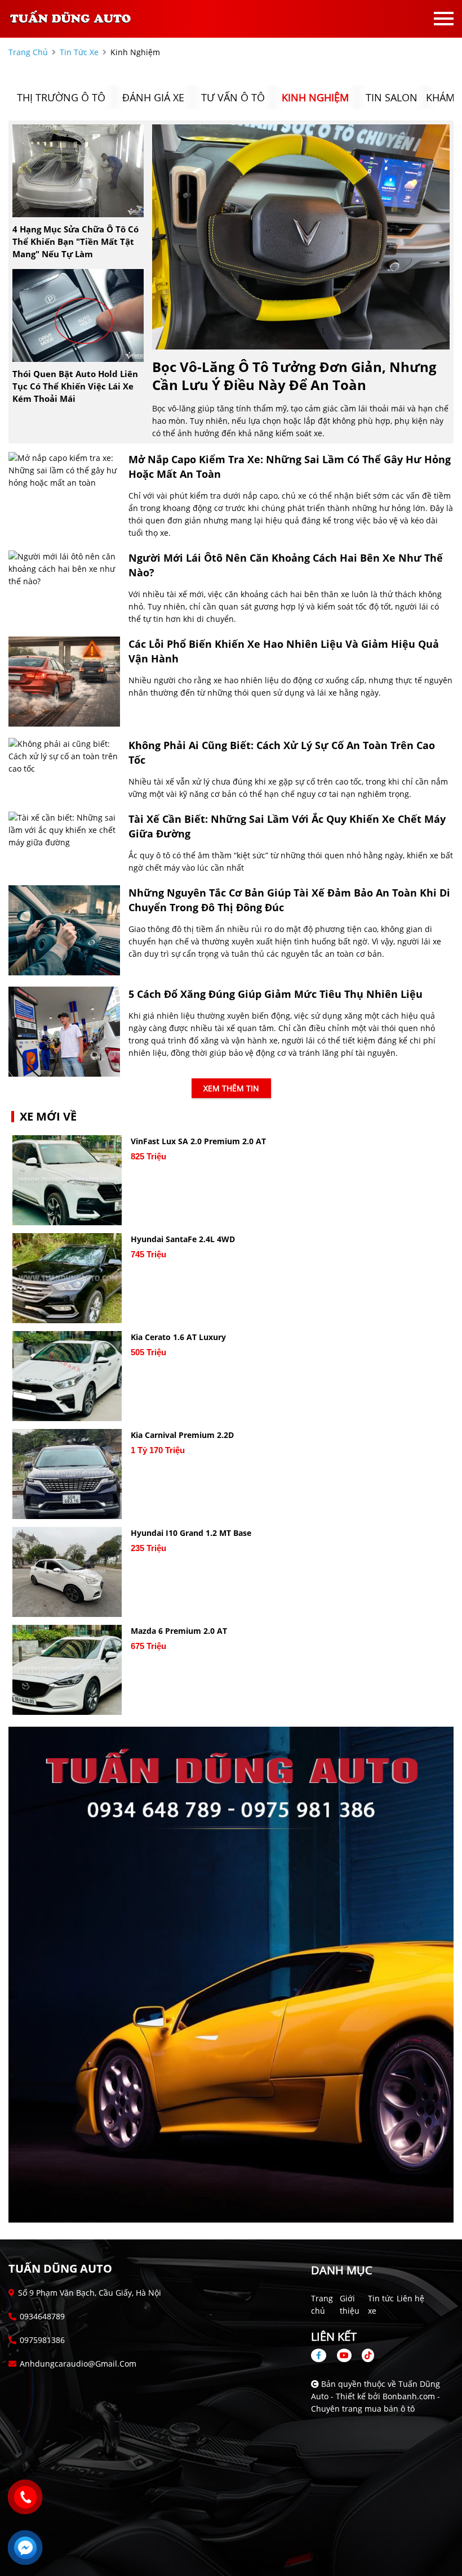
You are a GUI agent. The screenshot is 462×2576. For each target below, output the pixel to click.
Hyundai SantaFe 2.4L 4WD (183, 1239)
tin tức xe (79, 52)
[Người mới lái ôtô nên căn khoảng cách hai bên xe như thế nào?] (64, 569)
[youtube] (344, 2355)
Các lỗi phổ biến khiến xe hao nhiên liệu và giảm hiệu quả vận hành (284, 651)
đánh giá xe (153, 97)
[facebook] (323, 2355)
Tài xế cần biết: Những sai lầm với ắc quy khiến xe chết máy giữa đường (287, 826)
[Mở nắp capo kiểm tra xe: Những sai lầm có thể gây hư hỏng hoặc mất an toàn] (64, 471)
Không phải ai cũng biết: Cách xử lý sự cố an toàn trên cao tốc (282, 752)
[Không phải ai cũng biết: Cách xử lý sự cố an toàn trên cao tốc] (64, 756)
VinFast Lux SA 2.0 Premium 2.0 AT (198, 1141)
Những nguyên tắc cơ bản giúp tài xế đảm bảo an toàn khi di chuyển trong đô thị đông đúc (289, 900)
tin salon (392, 97)
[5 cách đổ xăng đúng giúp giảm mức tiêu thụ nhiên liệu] (64, 1032)
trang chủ (28, 52)
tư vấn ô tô (233, 97)
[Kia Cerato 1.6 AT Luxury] (67, 1376)
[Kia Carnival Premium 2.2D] (67, 1474)
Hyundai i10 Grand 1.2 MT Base (191, 1533)
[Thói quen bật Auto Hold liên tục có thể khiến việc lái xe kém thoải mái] (78, 315)
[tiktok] (364, 2355)
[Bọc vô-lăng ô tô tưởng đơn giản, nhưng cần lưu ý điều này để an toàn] (301, 237)
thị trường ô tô (61, 97)
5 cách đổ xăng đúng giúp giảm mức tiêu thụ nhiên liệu (276, 994)
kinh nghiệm (315, 97)
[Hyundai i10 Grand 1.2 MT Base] (67, 1572)
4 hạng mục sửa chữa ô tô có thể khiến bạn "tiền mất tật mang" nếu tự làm (75, 241)
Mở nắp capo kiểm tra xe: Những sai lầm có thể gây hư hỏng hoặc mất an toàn (290, 467)
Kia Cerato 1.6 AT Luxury (178, 1337)
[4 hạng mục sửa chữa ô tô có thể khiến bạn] (78, 171)
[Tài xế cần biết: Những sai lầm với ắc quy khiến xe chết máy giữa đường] (64, 830)
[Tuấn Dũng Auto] (70, 19)
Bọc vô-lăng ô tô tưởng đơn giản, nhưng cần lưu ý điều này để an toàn (294, 376)
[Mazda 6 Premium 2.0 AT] (67, 1670)
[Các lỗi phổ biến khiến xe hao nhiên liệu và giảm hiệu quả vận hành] (64, 682)
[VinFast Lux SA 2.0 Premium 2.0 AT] (67, 1180)
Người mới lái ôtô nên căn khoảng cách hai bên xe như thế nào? (286, 565)
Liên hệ (410, 2298)
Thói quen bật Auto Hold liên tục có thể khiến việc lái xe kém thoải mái (75, 386)
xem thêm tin (231, 1088)
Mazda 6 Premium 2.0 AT (179, 1631)
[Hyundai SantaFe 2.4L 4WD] (67, 1278)
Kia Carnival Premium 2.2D (182, 1435)
